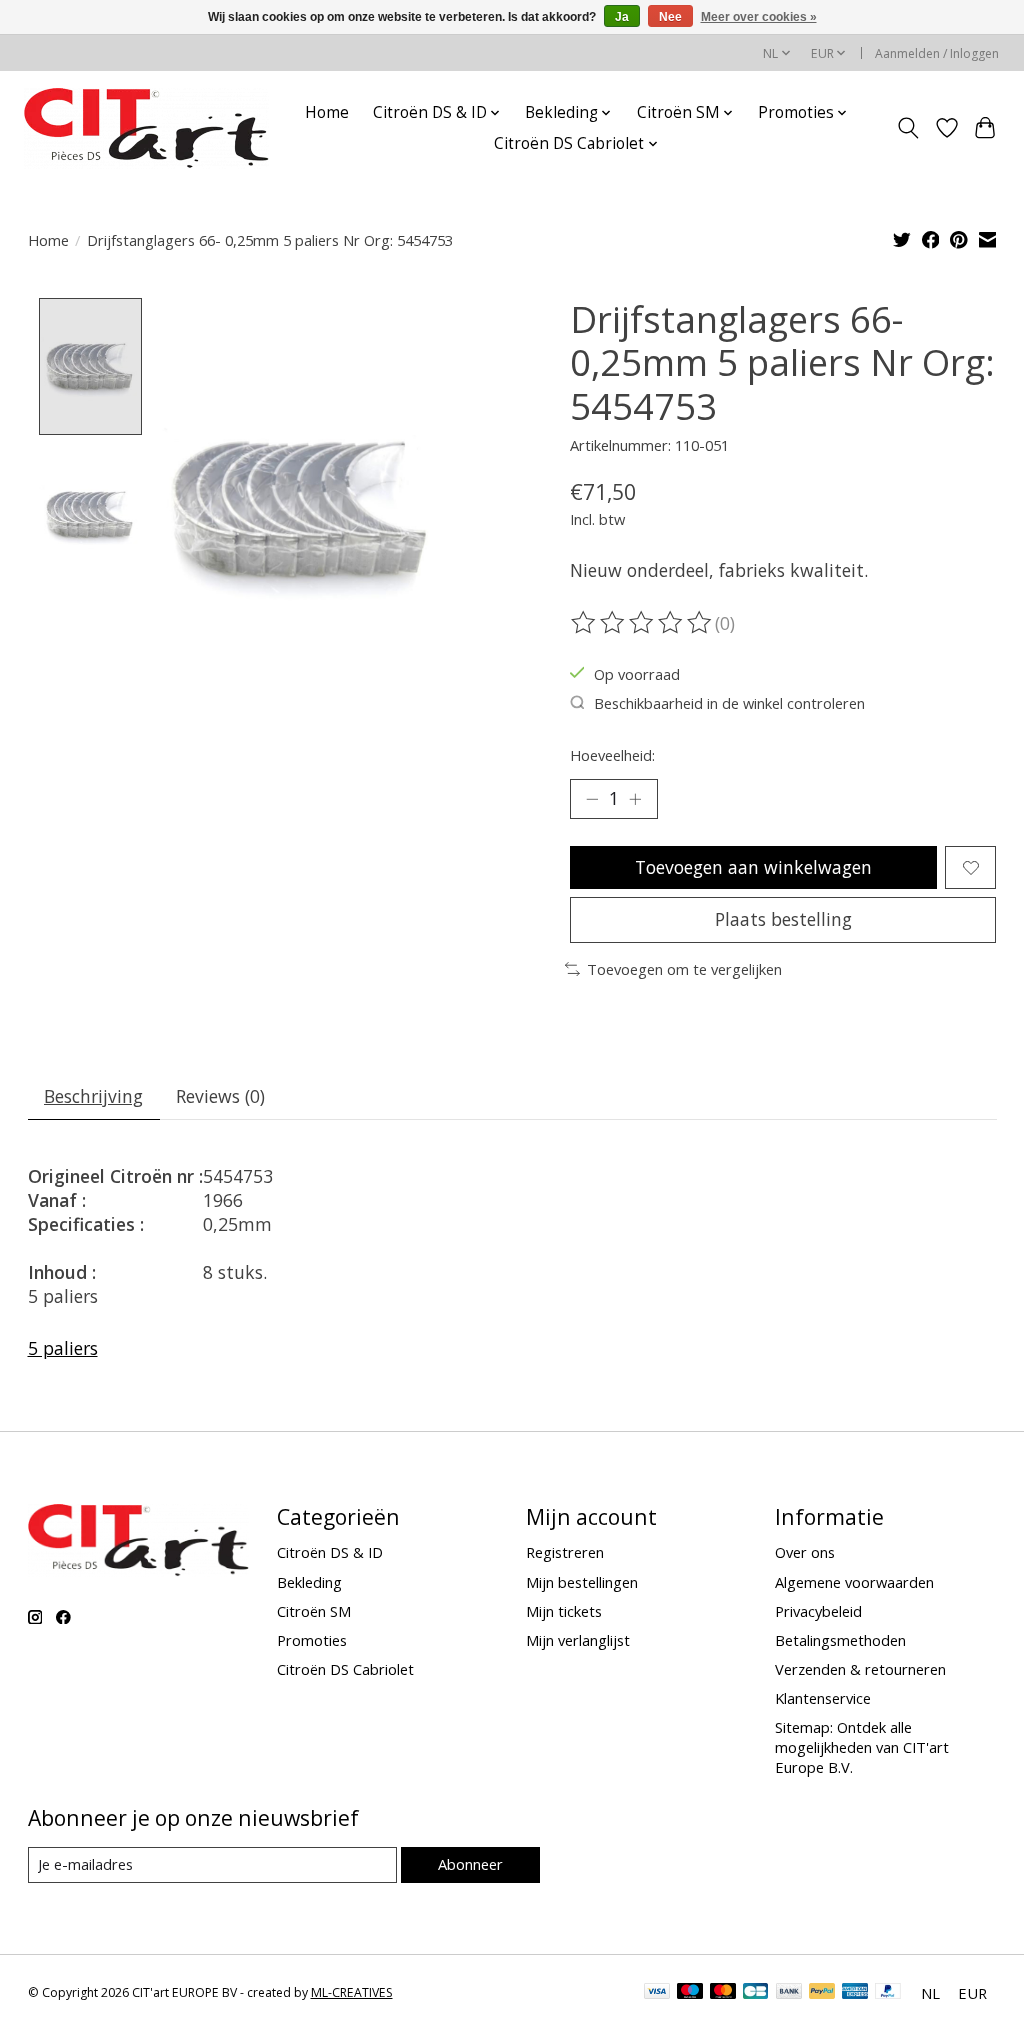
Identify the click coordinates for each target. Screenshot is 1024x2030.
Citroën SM (314, 1611)
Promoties (312, 1640)
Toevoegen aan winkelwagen (753, 867)
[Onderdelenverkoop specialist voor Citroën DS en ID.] (146, 128)
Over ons (805, 1552)
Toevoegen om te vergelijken (684, 969)
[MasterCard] (723, 1993)
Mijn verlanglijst (578, 1640)
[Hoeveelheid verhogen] (635, 799)
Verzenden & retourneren (860, 1669)
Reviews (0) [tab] (220, 1096)
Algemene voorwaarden (854, 1582)
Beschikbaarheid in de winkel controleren (729, 703)
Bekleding (309, 1582)
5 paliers (63, 1348)
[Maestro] (690, 1993)
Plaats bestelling (783, 919)
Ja (622, 17)
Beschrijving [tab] (93, 1096)
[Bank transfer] (789, 1993)
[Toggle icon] (907, 128)
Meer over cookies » (759, 17)
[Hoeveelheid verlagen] (592, 799)
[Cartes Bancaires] (755, 1993)
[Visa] (657, 1993)
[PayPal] (822, 1993)
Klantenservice (823, 1698)
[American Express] (855, 1993)
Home (327, 112)
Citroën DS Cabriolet (345, 1669)
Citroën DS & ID (330, 1552)
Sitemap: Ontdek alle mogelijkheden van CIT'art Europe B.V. (862, 1747)
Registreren (565, 1552)
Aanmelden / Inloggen (937, 53)
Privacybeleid (818, 1611)
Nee (670, 17)
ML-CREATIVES (352, 1992)
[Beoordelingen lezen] (643, 623)
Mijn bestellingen (582, 1582)
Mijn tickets (564, 1611)
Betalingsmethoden (840, 1640)
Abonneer (470, 1864)
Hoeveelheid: (612, 755)
